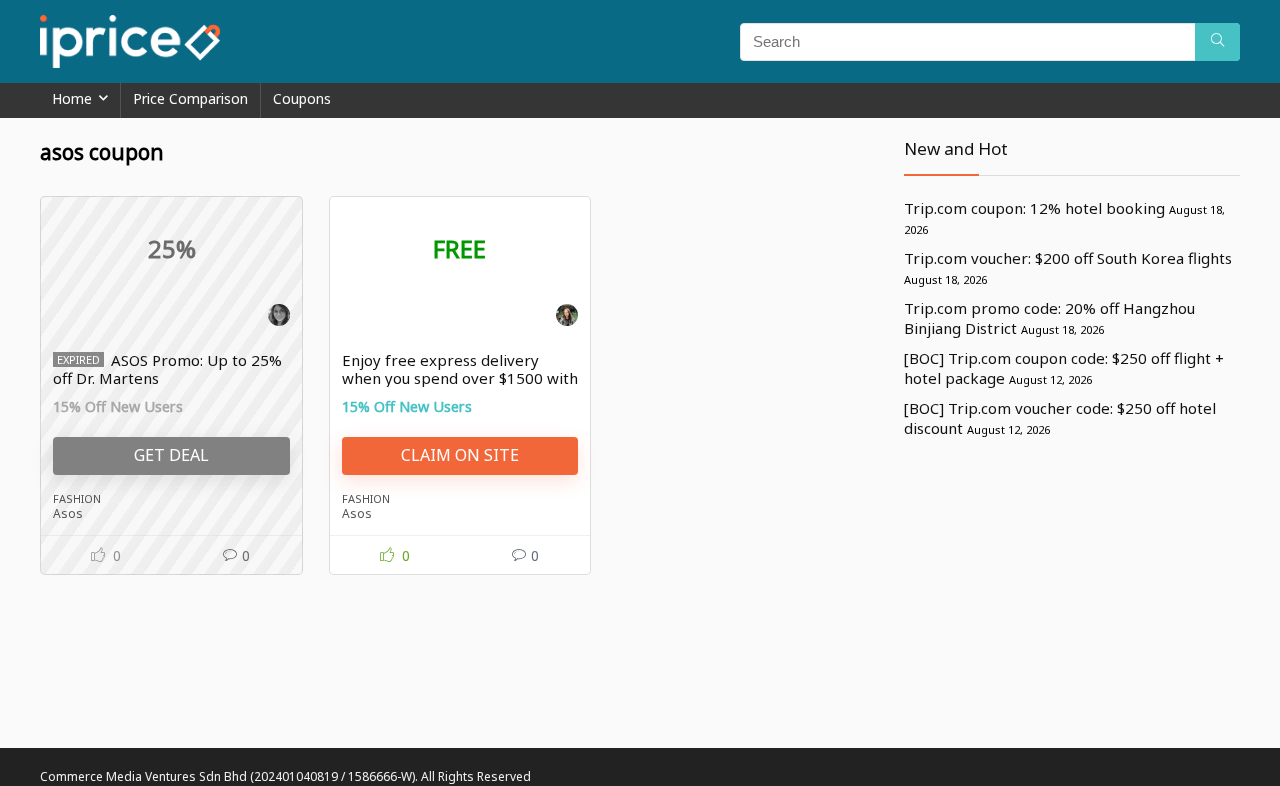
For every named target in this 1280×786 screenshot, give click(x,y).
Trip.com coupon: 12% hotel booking (1034, 208)
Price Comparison (190, 98)
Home (72, 98)
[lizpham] (567, 318)
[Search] (1217, 42)
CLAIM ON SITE (460, 455)
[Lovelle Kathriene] (279, 318)
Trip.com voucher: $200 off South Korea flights (1068, 258)
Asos (68, 513)
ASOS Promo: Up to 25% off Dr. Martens (167, 369)
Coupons (302, 98)
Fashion (77, 498)
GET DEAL (171, 455)
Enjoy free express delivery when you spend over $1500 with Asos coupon (460, 378)
